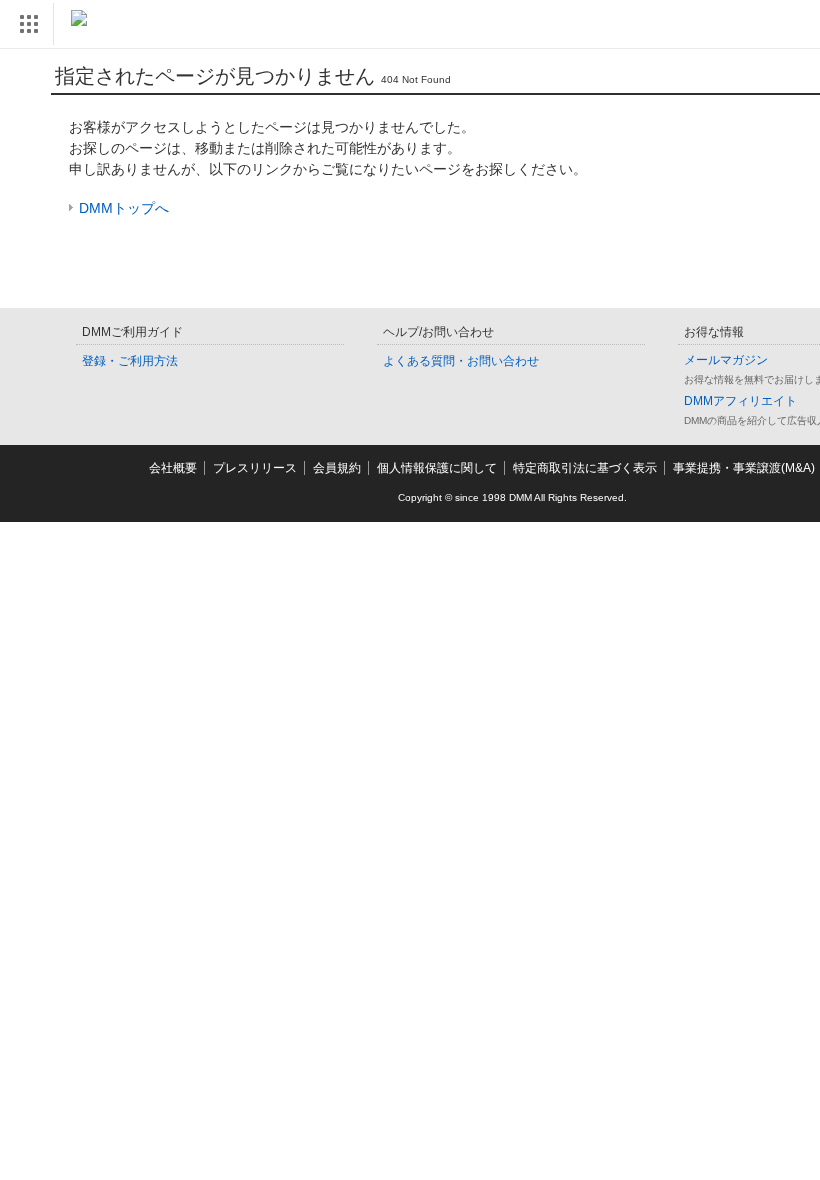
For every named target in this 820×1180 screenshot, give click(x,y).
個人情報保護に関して (437, 468)
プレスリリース (255, 468)
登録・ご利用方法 (130, 361)
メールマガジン (726, 360)
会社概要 (173, 468)
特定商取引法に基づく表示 (585, 468)
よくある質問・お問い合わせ (461, 361)
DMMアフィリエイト (740, 401)
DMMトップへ (124, 208)
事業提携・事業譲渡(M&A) (744, 468)
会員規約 (337, 468)
